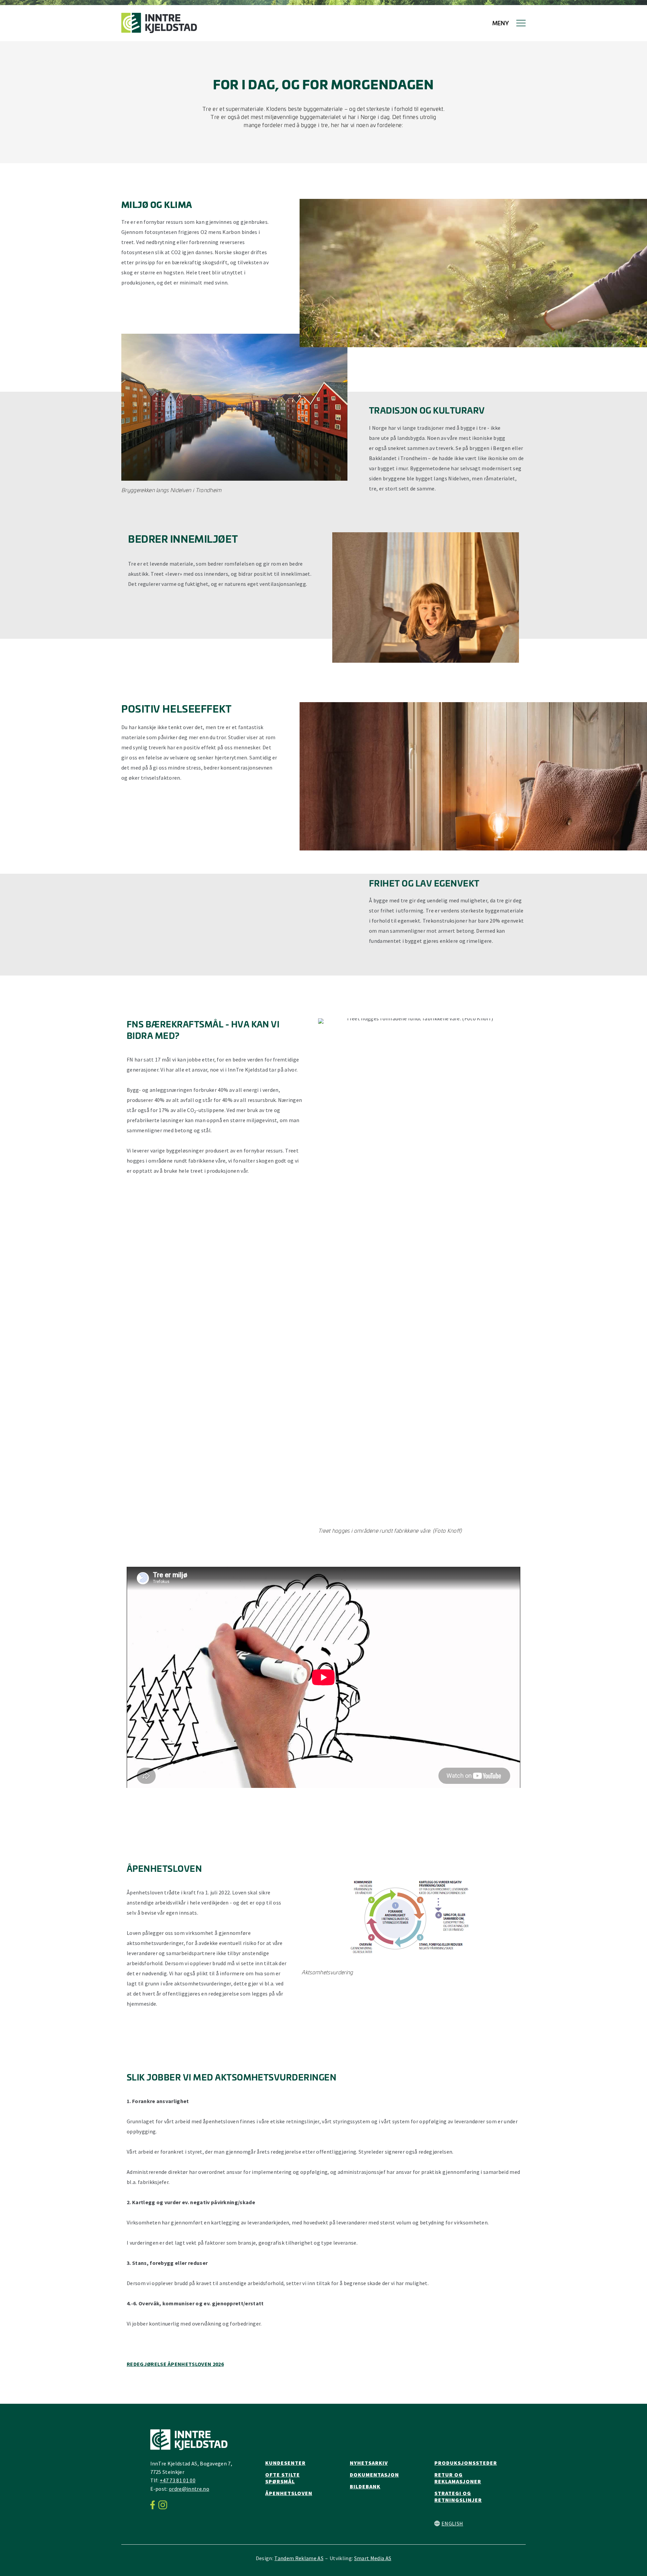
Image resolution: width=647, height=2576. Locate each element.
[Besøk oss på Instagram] (165, 2505)
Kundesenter (285, 2463)
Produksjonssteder (466, 2463)
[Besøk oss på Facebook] (155, 2505)
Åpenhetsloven (289, 2493)
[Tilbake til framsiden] (159, 23)
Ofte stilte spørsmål (283, 2478)
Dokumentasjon (374, 2475)
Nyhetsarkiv (369, 2463)
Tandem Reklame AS (299, 2558)
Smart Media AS (373, 2558)
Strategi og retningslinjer (458, 2496)
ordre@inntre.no (189, 2489)
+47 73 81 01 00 (178, 2480)
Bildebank (365, 2486)
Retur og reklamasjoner (458, 2478)
